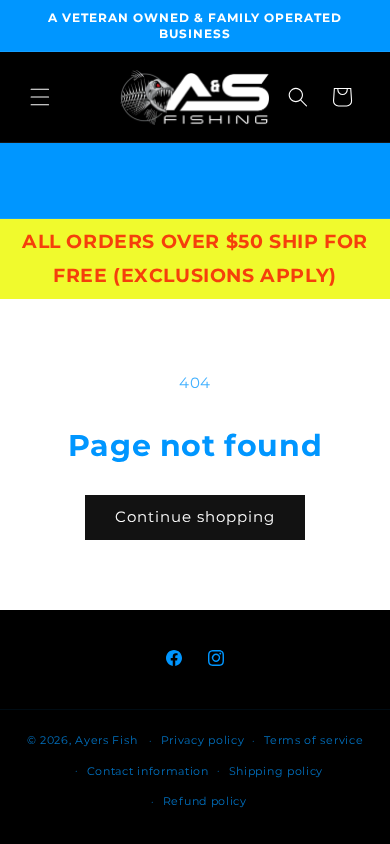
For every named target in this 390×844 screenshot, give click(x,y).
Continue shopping (195, 516)
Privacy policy (203, 740)
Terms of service (313, 740)
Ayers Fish (106, 740)
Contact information (148, 771)
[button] (40, 97)
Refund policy (205, 801)
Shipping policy (276, 771)
